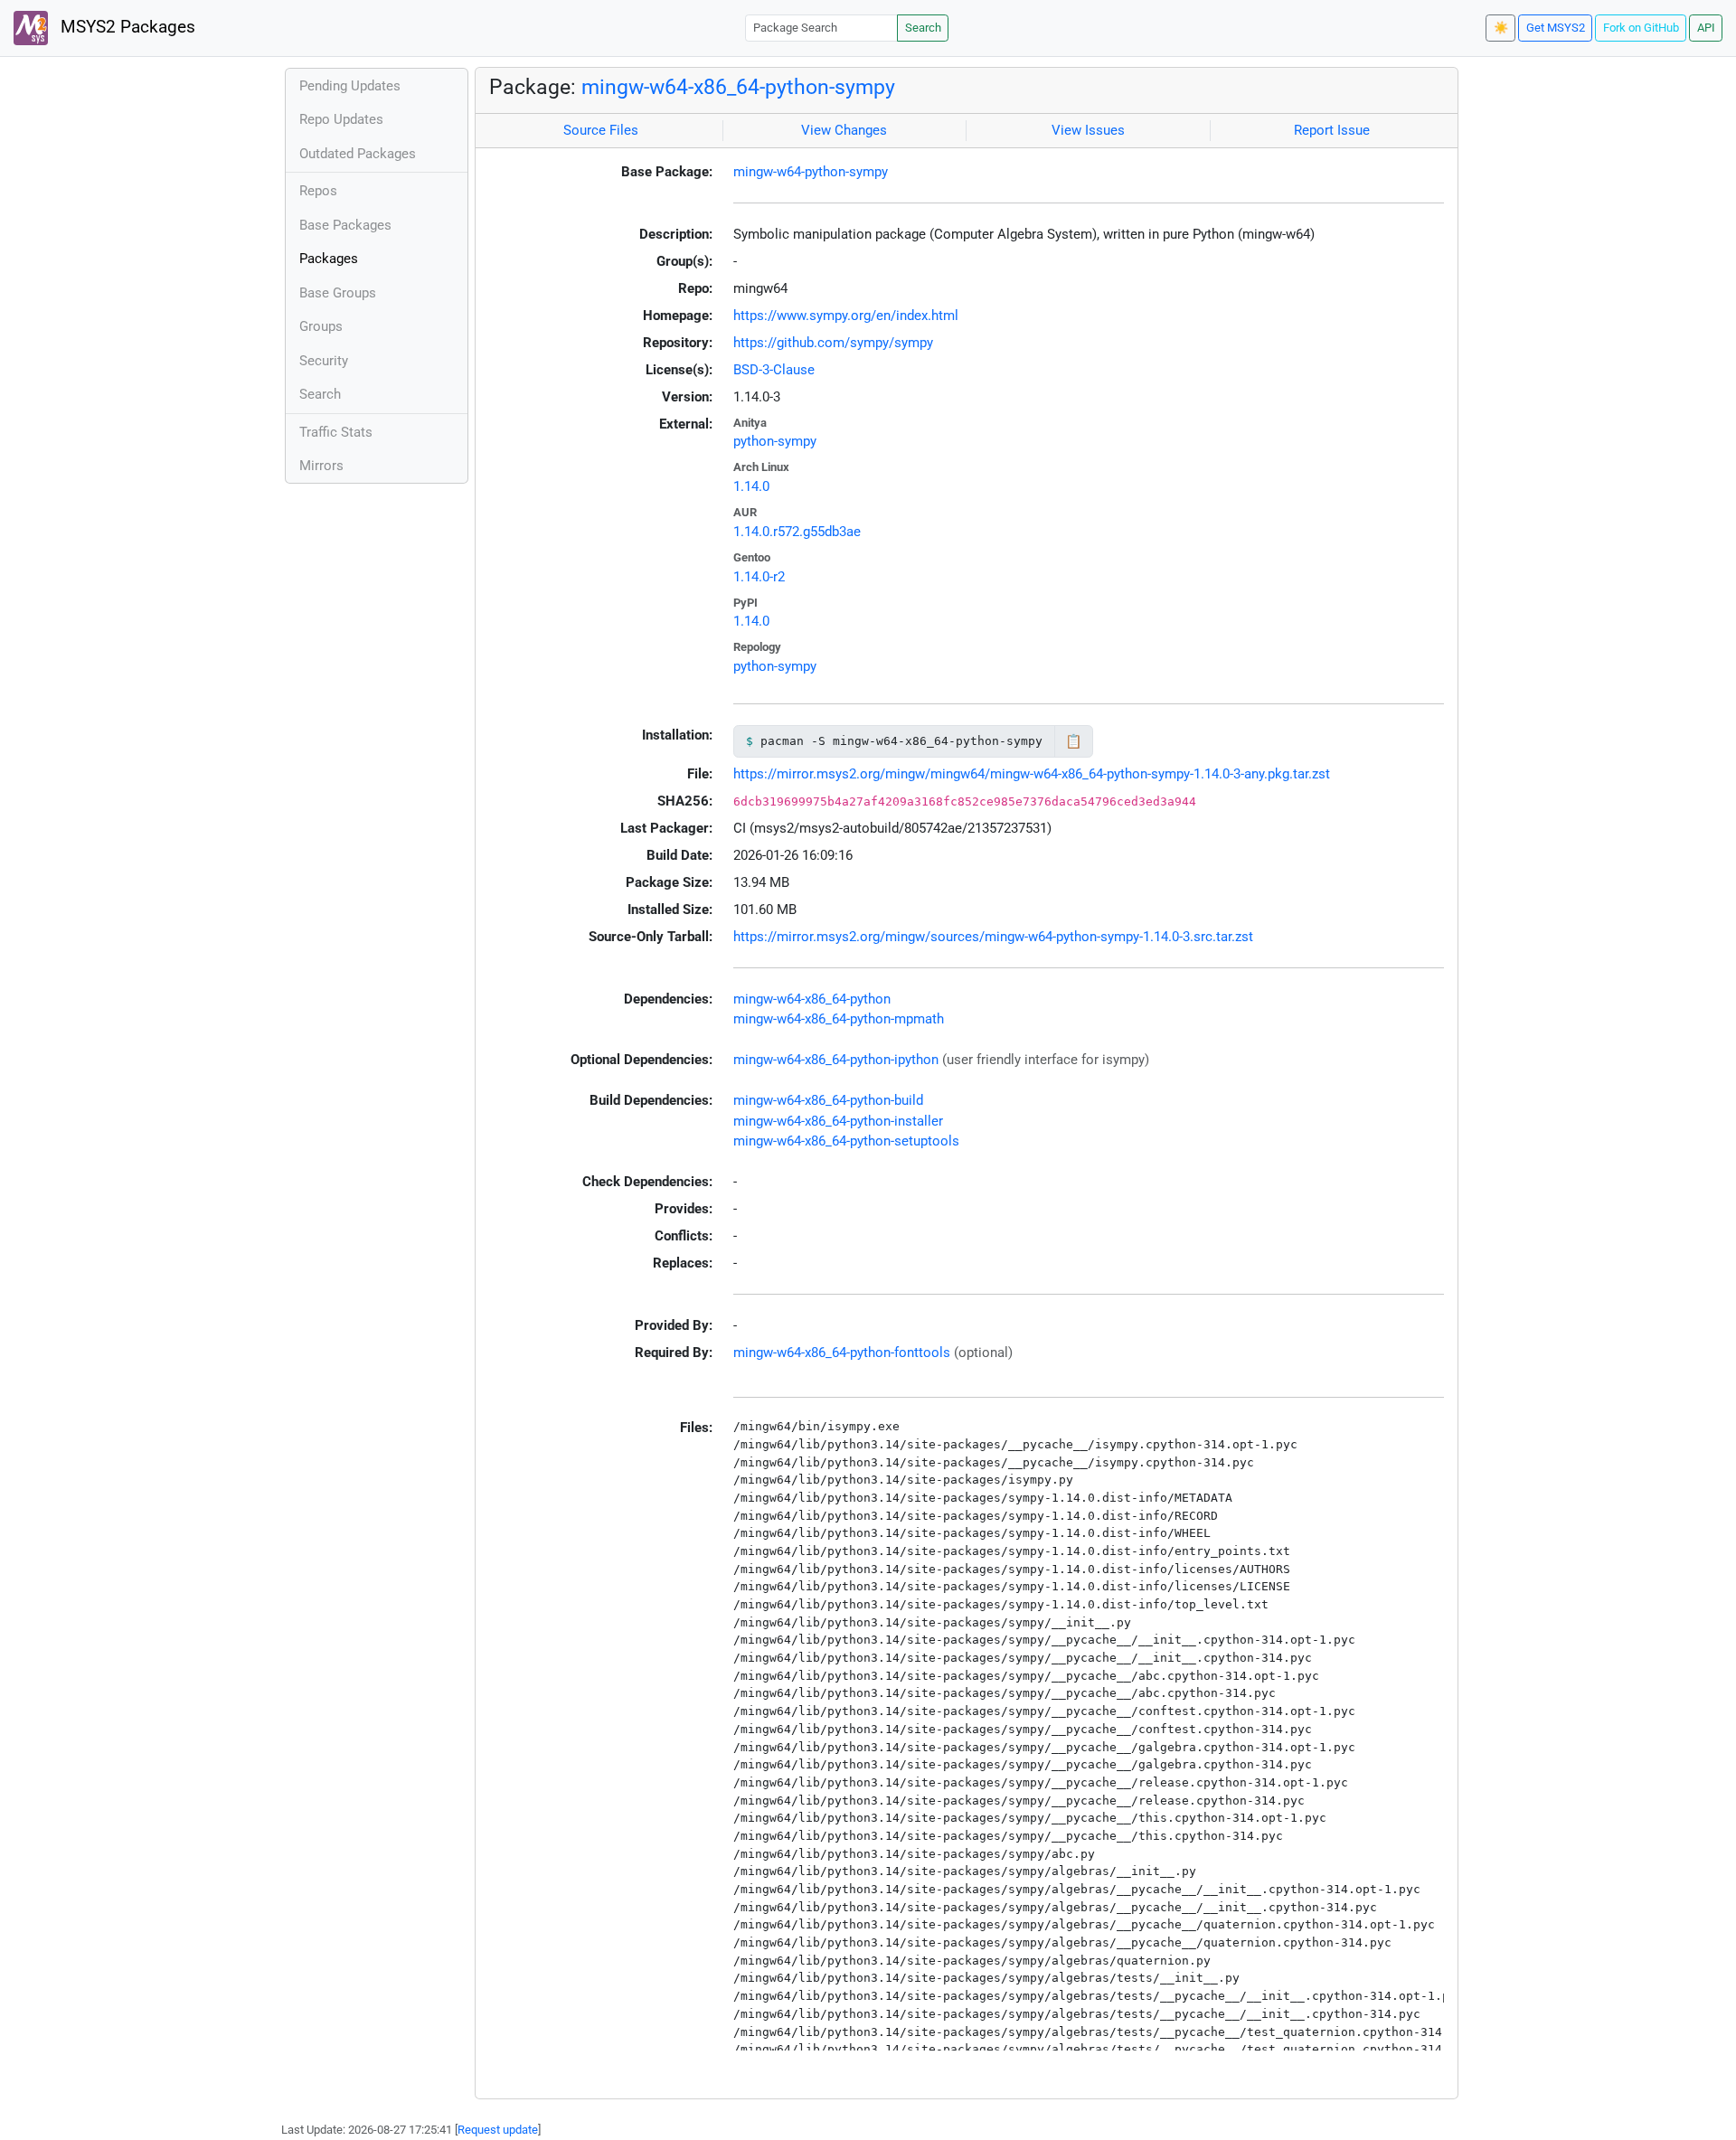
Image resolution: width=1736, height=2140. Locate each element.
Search (923, 28)
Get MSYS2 (1556, 28)
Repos (318, 191)
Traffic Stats (336, 432)
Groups (321, 326)
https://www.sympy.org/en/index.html (846, 316)
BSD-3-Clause (774, 370)
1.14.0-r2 (759, 577)
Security (324, 361)
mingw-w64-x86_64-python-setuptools (846, 1141)
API (1706, 28)
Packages (329, 259)
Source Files (601, 130)
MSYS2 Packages (126, 27)
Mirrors (321, 466)
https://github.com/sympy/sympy (833, 343)
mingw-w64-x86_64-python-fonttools (842, 1353)
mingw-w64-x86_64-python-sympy (738, 87)
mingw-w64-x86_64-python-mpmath (839, 1019)
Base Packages (345, 225)
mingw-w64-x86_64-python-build (828, 1100)
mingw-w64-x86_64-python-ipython (836, 1060)
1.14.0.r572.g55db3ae (797, 532)
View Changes (844, 130)
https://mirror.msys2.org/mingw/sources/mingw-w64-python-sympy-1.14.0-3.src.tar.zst (993, 937)
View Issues (1088, 130)
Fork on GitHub (1641, 28)
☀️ (1501, 28)
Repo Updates (341, 119)
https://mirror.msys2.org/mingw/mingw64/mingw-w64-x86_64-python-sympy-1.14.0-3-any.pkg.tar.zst (1032, 774)
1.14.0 (751, 486)
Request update (498, 2130)
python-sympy (775, 441)
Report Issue (1332, 130)
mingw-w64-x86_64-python (812, 999)
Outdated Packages (358, 154)
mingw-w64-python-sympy (811, 172)
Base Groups (338, 293)
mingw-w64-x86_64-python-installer (838, 1121)
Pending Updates (350, 86)
